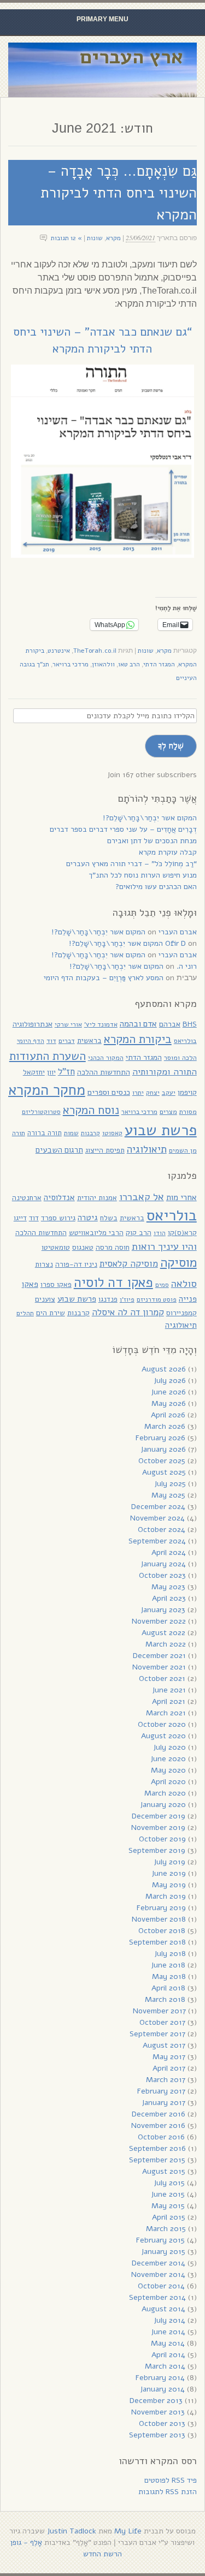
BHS (190, 1024)
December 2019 (159, 1816)
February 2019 (161, 1908)
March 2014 (165, 2366)
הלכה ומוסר (180, 1057)
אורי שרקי (68, 1024)
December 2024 (158, 1507)
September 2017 (157, 2034)
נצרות (44, 1264)
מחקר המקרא (47, 1090)
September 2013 (157, 2435)
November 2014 (158, 2274)
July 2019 (169, 1862)
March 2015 (166, 2229)
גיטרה (88, 1218)
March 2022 (166, 1644)
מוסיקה (178, 1263)
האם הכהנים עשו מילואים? (156, 887)
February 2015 (160, 2240)
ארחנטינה (27, 1198)
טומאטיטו (56, 1247)
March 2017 (166, 2080)
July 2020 (169, 1747)
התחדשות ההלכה (104, 1072)
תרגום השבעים (59, 1150)
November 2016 (158, 2125)
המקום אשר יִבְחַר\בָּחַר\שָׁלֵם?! (150, 818)
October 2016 (161, 2137)
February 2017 (161, 2091)
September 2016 (157, 2148)
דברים (67, 1041)
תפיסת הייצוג (105, 1150)
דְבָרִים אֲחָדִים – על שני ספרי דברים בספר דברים (123, 829)
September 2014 (157, 2297)
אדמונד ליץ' (101, 1024)
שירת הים (51, 1313)
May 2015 (168, 2206)
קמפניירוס (181, 1313)
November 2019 (158, 1827)
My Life (128, 2531)
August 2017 (164, 2045)
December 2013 (156, 2401)
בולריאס (185, 1040)
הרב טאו (129, 664)
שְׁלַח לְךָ (171, 746)
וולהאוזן (103, 664)
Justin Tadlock (72, 2531)
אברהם (170, 1024)
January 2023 (163, 1610)
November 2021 (159, 1667)
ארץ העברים (131, 57)
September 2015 (157, 2160)
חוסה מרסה (113, 1247)
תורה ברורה (45, 1133)
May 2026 (169, 1403)
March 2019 (166, 1896)
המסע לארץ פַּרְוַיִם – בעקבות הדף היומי (104, 978)
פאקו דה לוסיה (113, 1283)
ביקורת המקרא (138, 1039)
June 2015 (168, 2194)
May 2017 (169, 2057)
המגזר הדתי (159, 664)
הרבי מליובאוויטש (96, 1233)
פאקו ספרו (56, 1284)
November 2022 (159, 1621)
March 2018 (165, 1999)
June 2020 (168, 1759)
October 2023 (162, 1575)
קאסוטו (112, 1133)
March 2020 (165, 1793)
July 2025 (170, 1484)
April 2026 (168, 1415)
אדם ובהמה (138, 1024)
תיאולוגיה (147, 1149)
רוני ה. (187, 966)
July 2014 (169, 2320)
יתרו (138, 1092)
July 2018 (170, 1954)
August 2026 (164, 1369)
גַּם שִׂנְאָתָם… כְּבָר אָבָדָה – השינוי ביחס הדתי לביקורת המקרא (119, 193)
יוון (51, 1072)
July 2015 (169, 2183)
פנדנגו (108, 1299)
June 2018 (168, 1965)
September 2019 (157, 1850)
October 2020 (162, 1724)
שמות (71, 1133)
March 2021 (166, 1713)
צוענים (45, 1299)
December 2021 (159, 1656)
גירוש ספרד (58, 1218)
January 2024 (163, 1564)
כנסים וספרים (109, 1092)
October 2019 (162, 1839)
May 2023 (168, 1587)
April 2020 (168, 1782)
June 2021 (169, 1690)
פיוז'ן (127, 1299)
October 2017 (162, 2022)
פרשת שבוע (161, 1130)
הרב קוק (139, 1233)
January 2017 (163, 2103)
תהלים (25, 1313)
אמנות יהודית (97, 1198)
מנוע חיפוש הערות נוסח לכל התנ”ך (143, 875)
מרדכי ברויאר (71, 664)
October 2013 (162, 2423)
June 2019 (169, 1873)
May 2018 (169, 1976)
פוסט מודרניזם (157, 1299)
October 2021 (162, 1678)
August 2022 (163, 1633)
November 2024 (157, 1518)
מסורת (188, 1111)
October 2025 (162, 1461)
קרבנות (90, 1133)
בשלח (109, 1218)
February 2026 (160, 1438)
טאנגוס (83, 1247)
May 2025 (168, 1495)
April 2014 (168, 2355)
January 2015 (163, 2252)
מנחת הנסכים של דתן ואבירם (152, 841)
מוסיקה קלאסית (129, 1264)
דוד (51, 1040)
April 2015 (169, 2217)
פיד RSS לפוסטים (171, 2480)
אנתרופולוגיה (33, 1024)
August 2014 (163, 2309)
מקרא (113, 238)
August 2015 (164, 2171)
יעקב (169, 1092)
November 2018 (159, 1919)
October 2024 (162, 1529)
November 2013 (158, 2412)
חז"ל (66, 1072)
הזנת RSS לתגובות (168, 2492)
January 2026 (163, 1449)
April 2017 (169, 2068)
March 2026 (165, 1426)
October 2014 (161, 2286)
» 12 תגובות (66, 238)
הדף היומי (31, 1041)
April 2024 (169, 1552)
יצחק (153, 1093)
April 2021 (169, 1701)
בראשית (89, 1040)
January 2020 (163, 1805)
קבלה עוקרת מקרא (168, 852)
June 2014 (168, 2332)
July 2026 (170, 1381)
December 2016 (159, 2114)
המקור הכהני (106, 1057)
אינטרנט (59, 651)
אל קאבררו (142, 1197)
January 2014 (162, 2389)
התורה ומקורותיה (165, 1072)
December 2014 (159, 2263)
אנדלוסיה (59, 1197)
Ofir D (175, 943)
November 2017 (159, 2011)
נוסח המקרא (91, 1110)
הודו (160, 1233)
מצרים (168, 1111)
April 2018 (168, 1988)
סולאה (184, 1283)
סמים (162, 1285)
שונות (95, 238)
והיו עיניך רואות (164, 1246)
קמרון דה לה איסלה (128, 1312)
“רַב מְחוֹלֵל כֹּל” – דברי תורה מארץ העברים (131, 864)
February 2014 (160, 2378)
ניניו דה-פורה (76, 1264)
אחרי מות (181, 1197)
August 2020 (163, 1736)
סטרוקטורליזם (41, 1112)
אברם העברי (178, 932)
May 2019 (169, 1885)
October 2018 (162, 1931)
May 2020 (168, 1770)
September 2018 (157, 1942)
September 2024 (157, 1541)
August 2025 (164, 1472)
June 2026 (168, 1392)
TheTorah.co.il (95, 651)
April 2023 (169, 1598)
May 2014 (168, 2343)
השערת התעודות (48, 1056)
